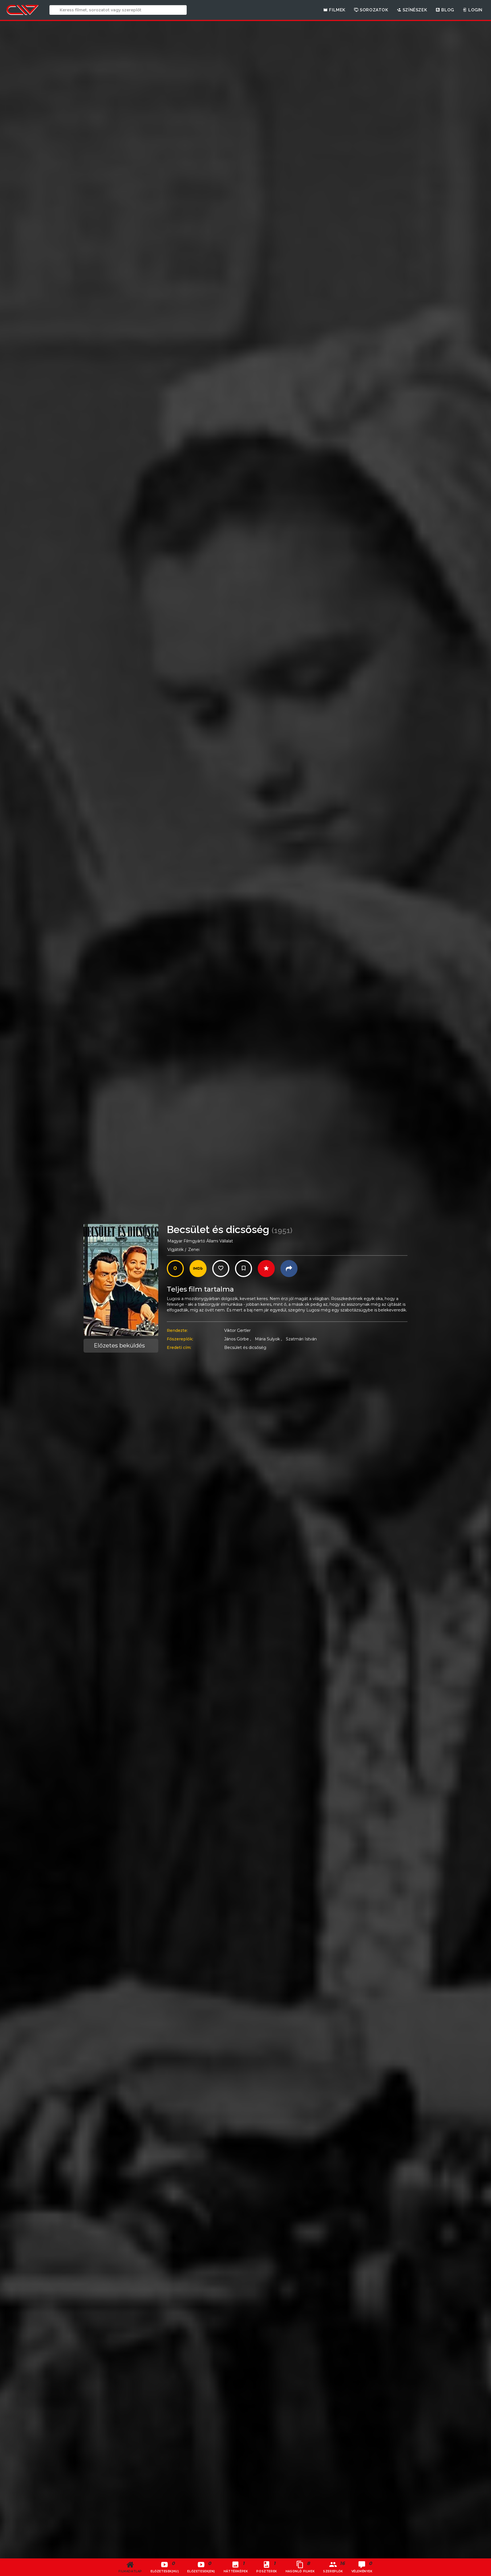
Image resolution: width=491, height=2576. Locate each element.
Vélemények (362, 2567)
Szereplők (334, 2567)
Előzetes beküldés (119, 1346)
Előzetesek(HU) (165, 2567)
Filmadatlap (130, 2571)
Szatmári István (301, 1339)
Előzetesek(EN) (201, 2567)
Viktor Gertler (237, 1330)
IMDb (198, 1268)
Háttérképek (236, 2567)
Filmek (337, 10)
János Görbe (238, 1339)
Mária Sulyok (268, 1339)
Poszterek (267, 2567)
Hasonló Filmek (300, 2567)
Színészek (414, 10)
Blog (447, 10)
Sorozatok (374, 10)
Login (475, 10)
